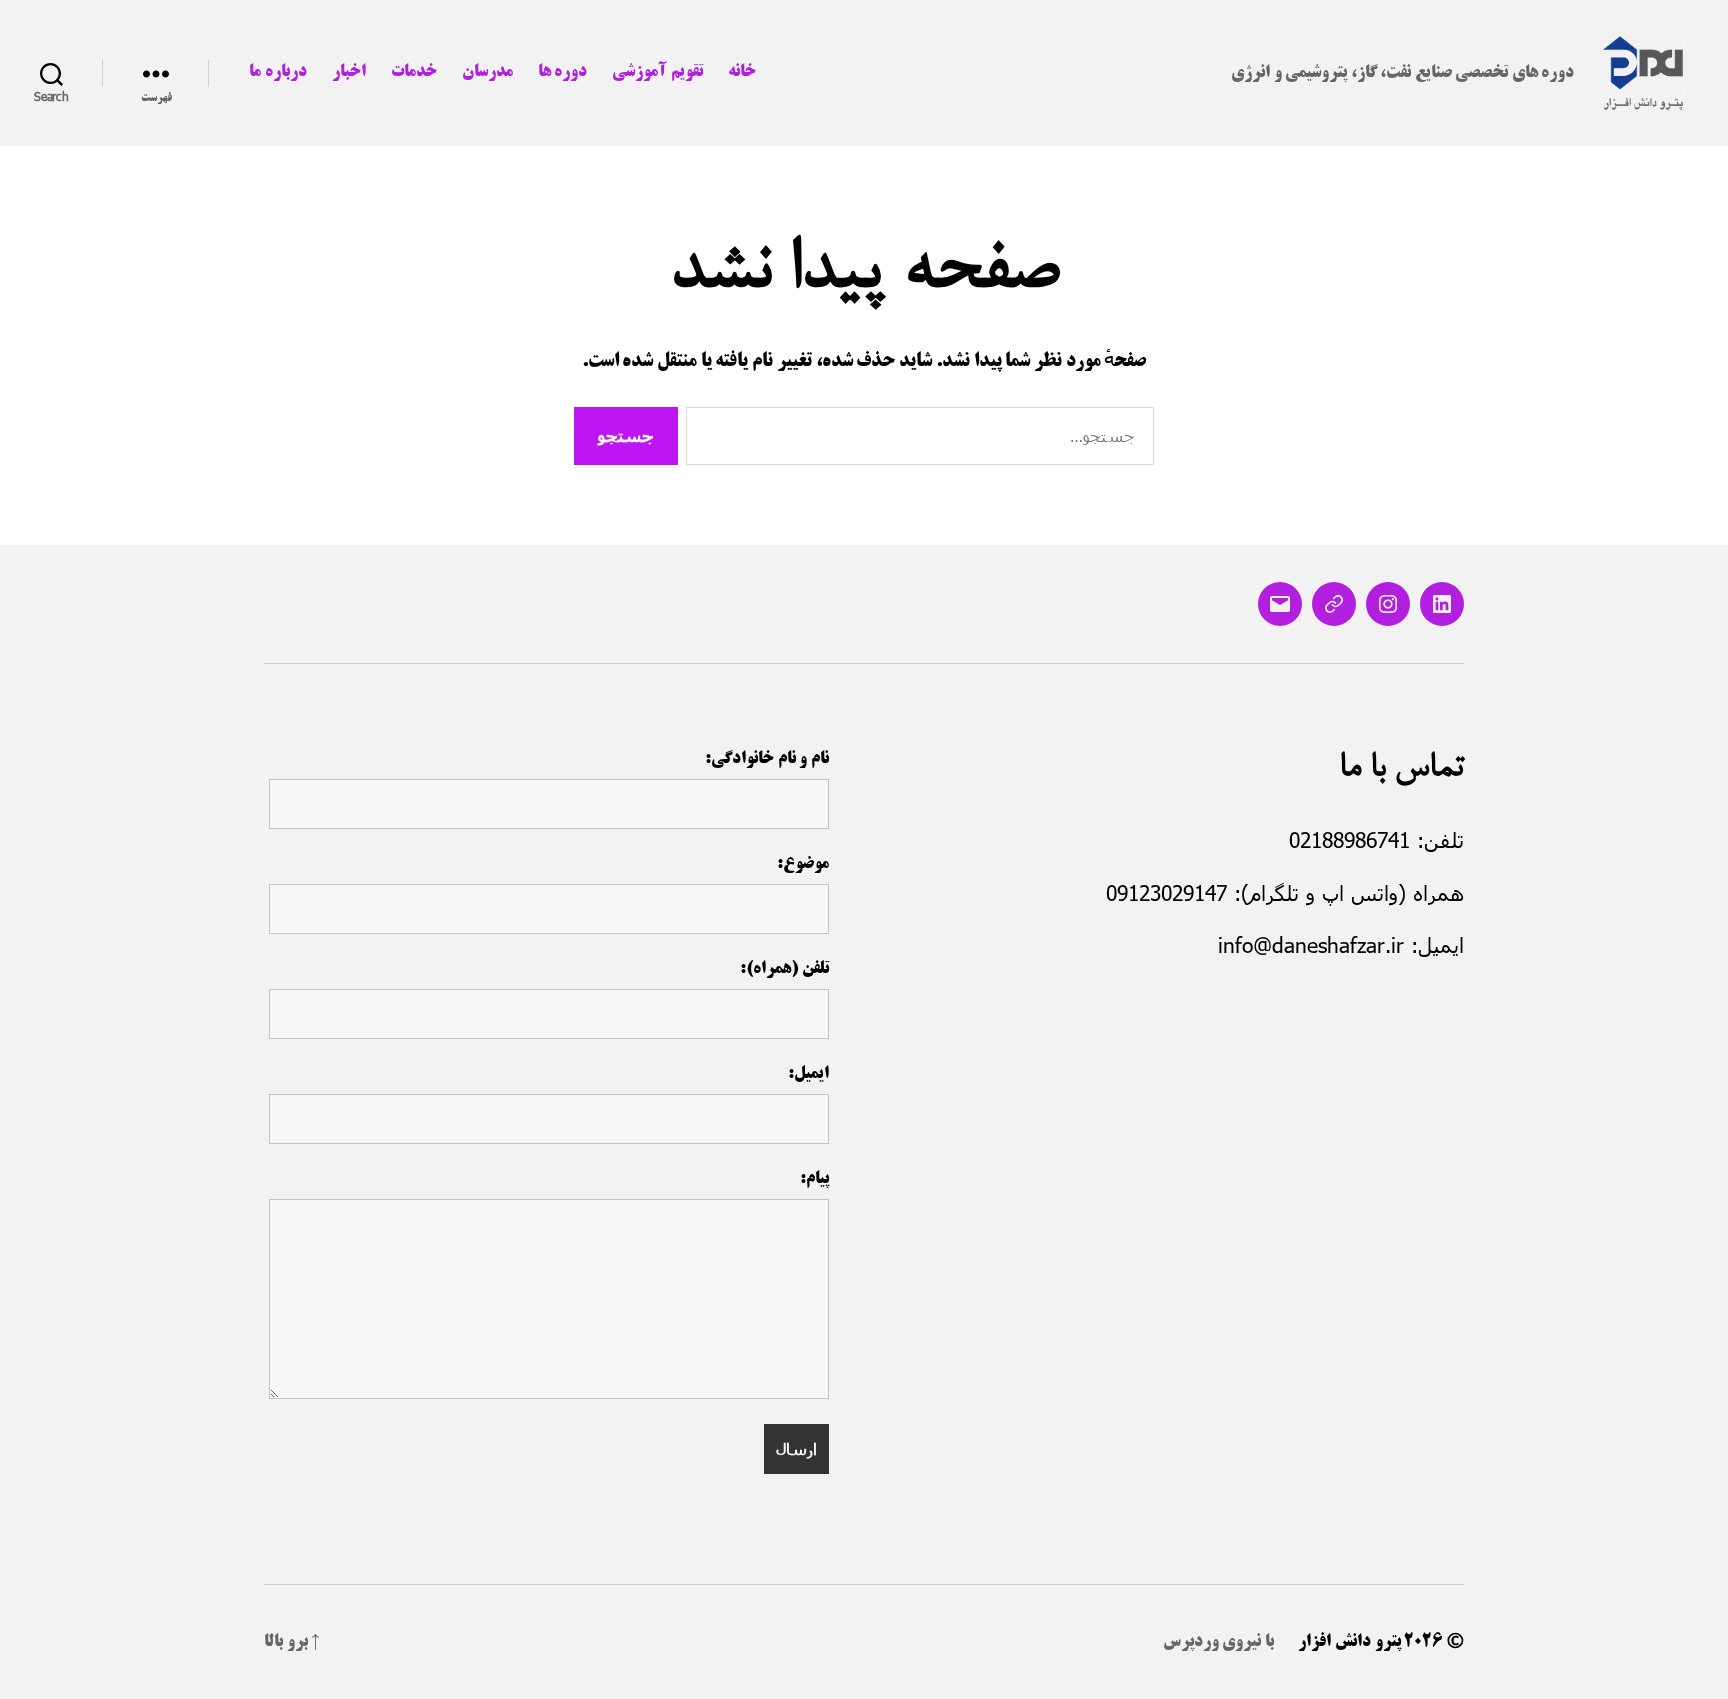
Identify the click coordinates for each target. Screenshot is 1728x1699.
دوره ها (563, 72)
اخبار (349, 72)
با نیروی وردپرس (1218, 1642)
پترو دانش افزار (1349, 1642)
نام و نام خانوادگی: (767, 759)
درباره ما (278, 72)
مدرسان (487, 72)
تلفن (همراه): (784, 969)
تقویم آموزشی (657, 72)
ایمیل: (808, 1074)
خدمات (414, 72)
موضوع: (803, 864)
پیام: (814, 1179)
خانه (742, 72)
